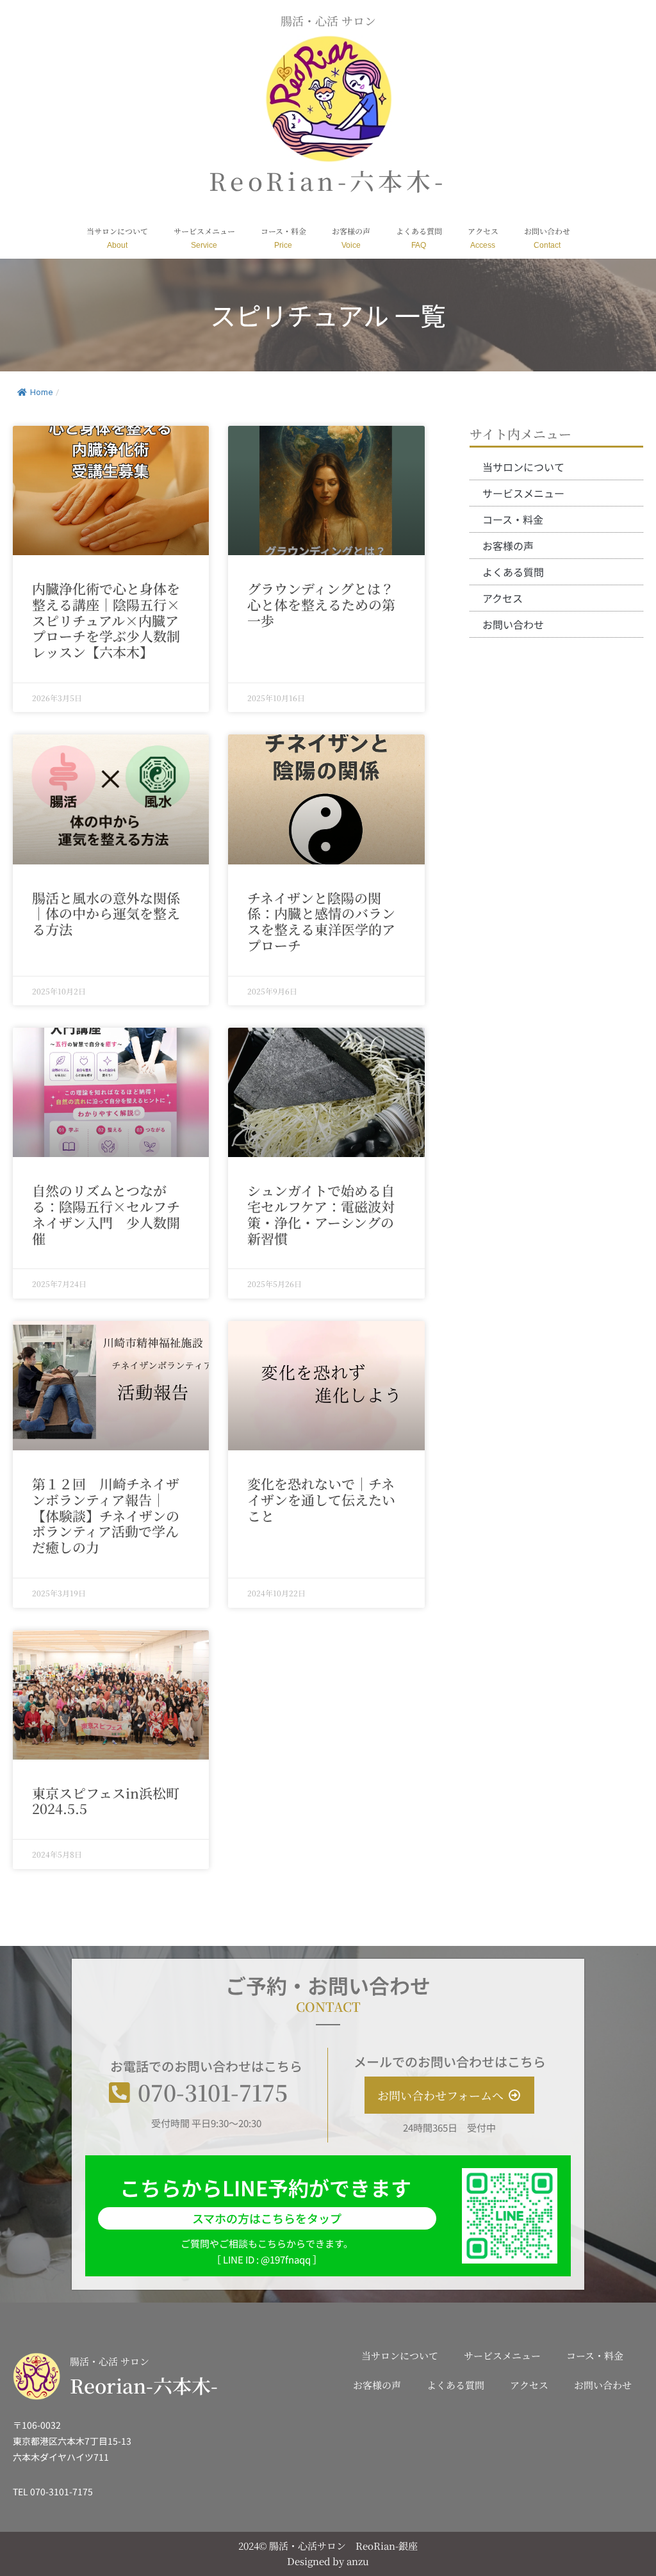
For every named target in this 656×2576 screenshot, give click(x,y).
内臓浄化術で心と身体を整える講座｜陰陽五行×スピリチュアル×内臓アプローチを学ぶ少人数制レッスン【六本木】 (106, 620)
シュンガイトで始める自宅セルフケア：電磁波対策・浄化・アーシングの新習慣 (321, 1214)
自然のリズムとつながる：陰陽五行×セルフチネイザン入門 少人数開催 (106, 1214)
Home (41, 392)
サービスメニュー (204, 231)
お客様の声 (351, 231)
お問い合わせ (547, 231)
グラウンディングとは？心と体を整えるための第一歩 (321, 604)
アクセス (483, 231)
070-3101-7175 (213, 2092)
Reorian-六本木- (144, 2385)
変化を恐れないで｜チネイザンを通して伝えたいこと (321, 1500)
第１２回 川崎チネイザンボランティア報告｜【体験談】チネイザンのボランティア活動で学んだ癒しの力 (106, 1515)
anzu (358, 2561)
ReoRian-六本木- (328, 180)
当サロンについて (117, 231)
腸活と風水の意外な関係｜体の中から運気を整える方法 (106, 914)
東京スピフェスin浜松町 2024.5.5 (112, 1801)
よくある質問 (419, 231)
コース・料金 (283, 231)
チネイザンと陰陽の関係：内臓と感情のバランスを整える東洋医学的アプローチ (321, 921)
